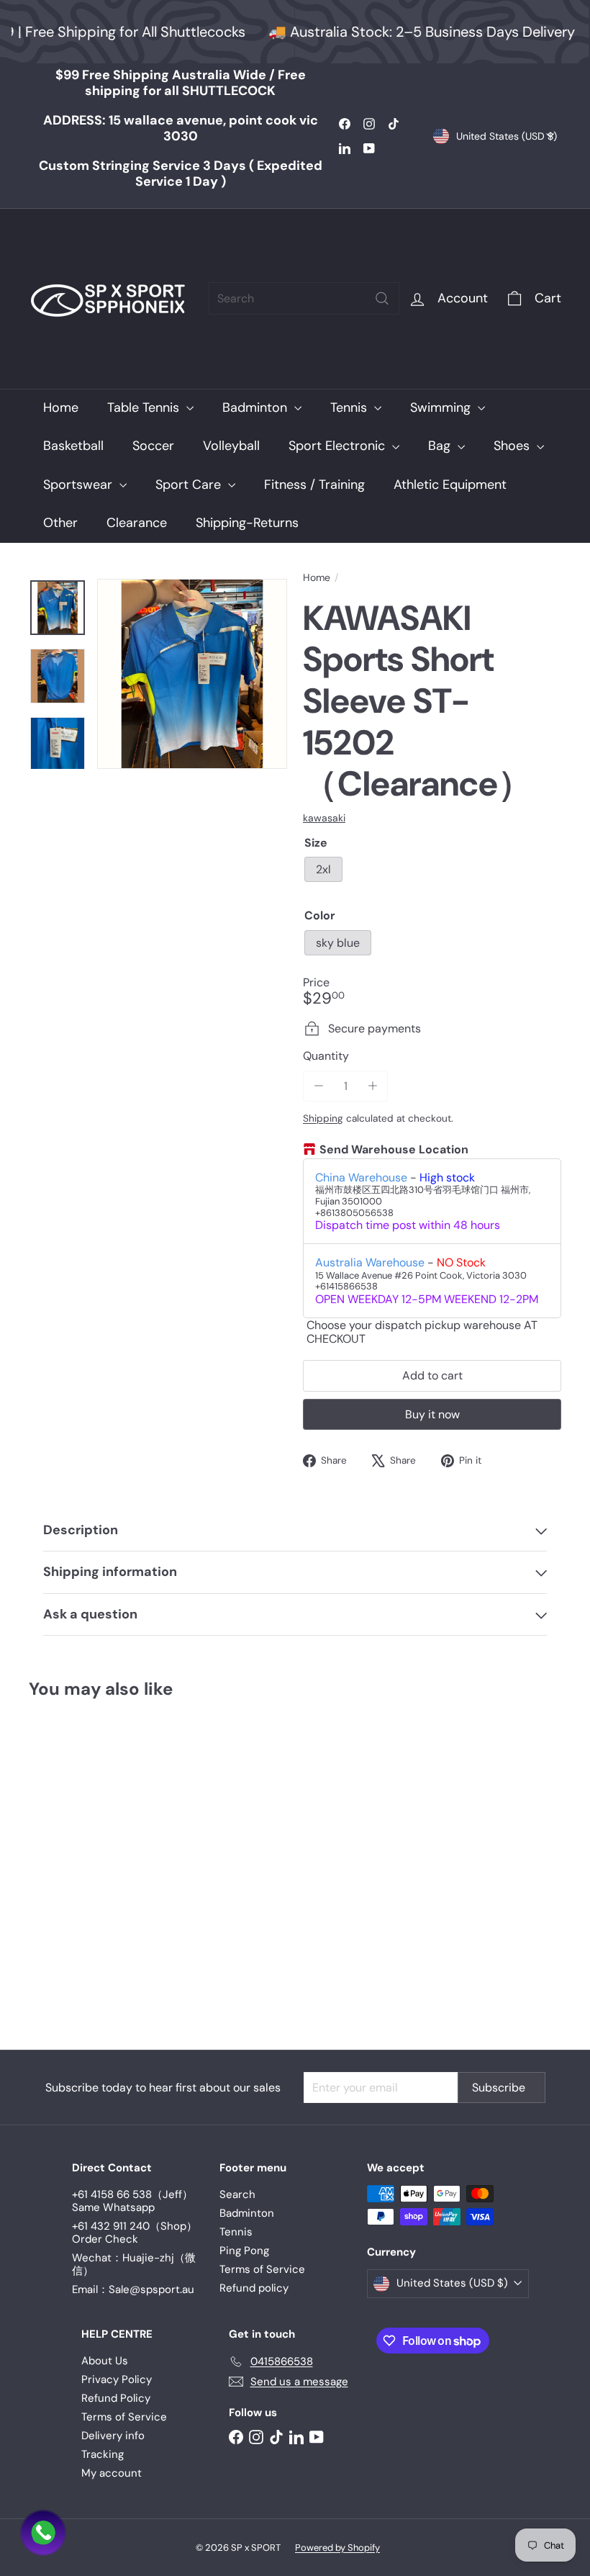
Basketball (73, 446)
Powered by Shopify (337, 2548)
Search (237, 2194)
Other (60, 523)
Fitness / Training (314, 485)
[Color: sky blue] (40, 1832)
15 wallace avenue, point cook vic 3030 (181, 128)
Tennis (350, 407)
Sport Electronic (339, 446)
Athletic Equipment (450, 485)
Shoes (513, 446)
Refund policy (254, 2288)
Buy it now (432, 1414)
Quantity (326, 1056)
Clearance (137, 523)
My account (112, 2473)
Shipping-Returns (247, 523)
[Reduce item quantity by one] (318, 1086)
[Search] (382, 298)
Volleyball (231, 446)
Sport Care (190, 485)
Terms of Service (262, 2269)
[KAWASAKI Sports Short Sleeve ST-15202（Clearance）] (67, 1864)
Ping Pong (244, 2251)
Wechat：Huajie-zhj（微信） (134, 2264)
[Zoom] (192, 674)
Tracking (103, 2454)
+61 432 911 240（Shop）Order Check (135, 2233)
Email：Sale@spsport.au (133, 2289)
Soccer (153, 446)
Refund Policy (116, 2398)
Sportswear (80, 485)
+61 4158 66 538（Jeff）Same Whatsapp (132, 2201)
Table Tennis (145, 407)
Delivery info (113, 2436)
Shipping (323, 1118)
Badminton (257, 407)
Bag (441, 446)
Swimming (442, 407)
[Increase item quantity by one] (372, 1086)
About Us (105, 2361)
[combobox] (304, 298)
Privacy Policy (117, 2379)
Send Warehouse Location (394, 1150)
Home (61, 407)
